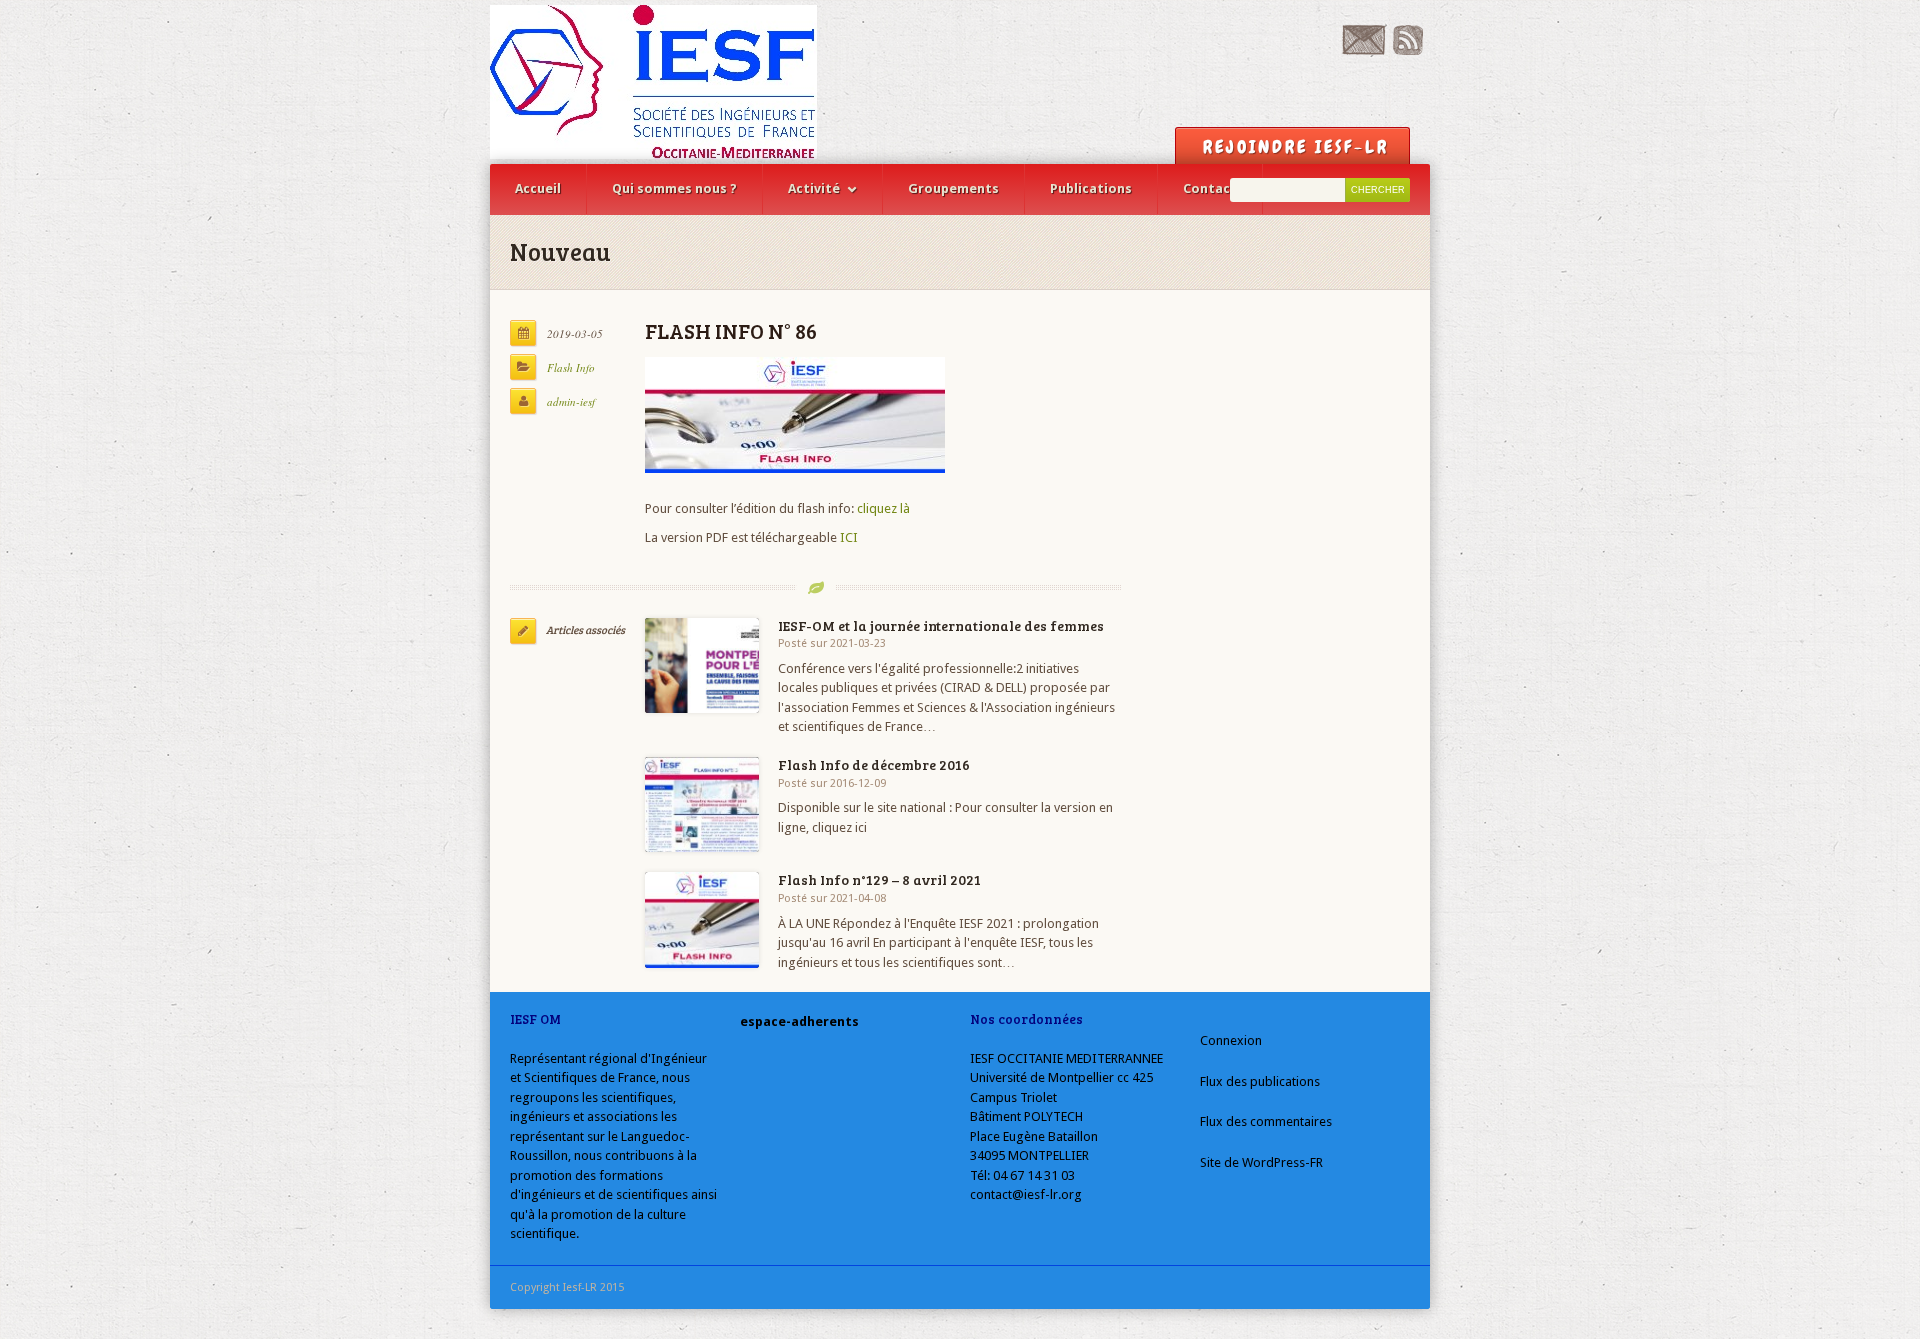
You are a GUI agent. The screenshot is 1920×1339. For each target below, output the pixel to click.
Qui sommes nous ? (674, 188)
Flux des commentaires (1266, 1121)
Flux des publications (1260, 1081)
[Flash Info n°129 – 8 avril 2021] (702, 919)
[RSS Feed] (1408, 50)
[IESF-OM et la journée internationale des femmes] (702, 665)
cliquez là (882, 508)
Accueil (538, 188)
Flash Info (571, 367)
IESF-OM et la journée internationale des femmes (941, 625)
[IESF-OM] (653, 82)
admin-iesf (571, 401)
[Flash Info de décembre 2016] (702, 804)
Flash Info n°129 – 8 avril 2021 (879, 879)
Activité (814, 188)
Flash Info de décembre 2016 (874, 764)
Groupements (953, 188)
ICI (849, 537)
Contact (1210, 188)
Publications (1091, 188)
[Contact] (1363, 50)
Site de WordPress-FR (1261, 1162)
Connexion (1231, 1040)
